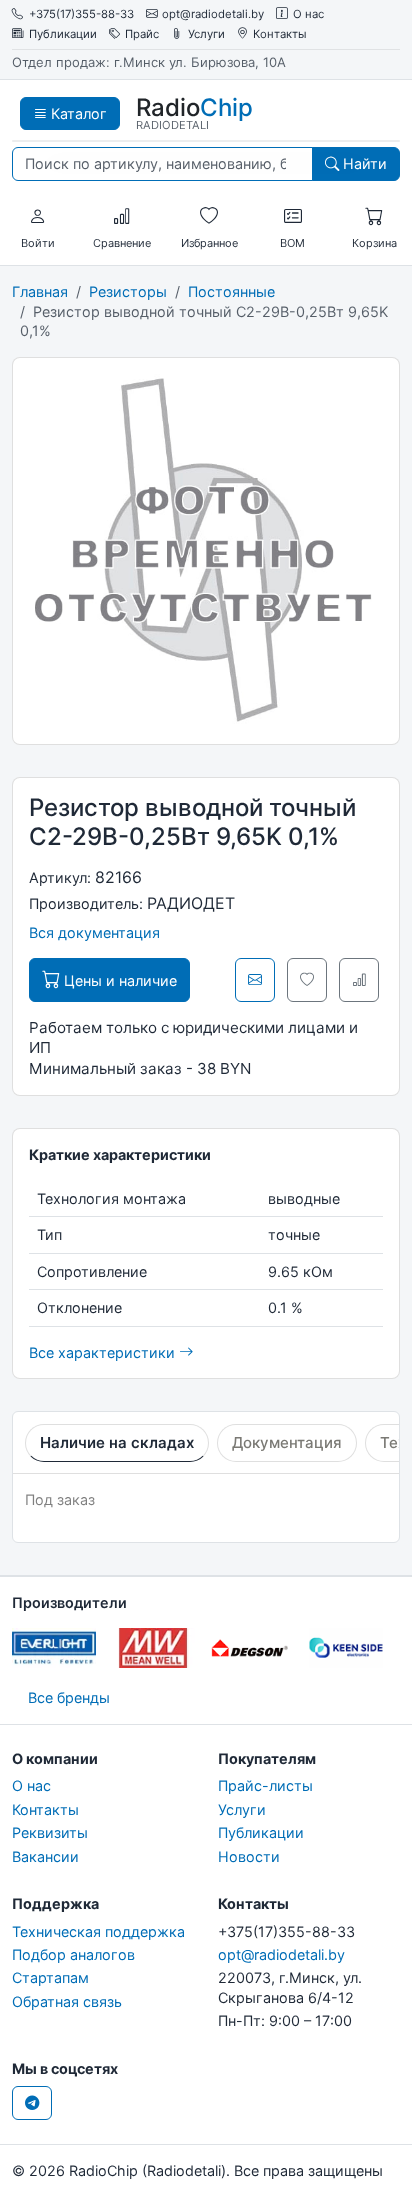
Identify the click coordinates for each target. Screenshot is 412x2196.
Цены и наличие (118, 980)
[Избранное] (209, 217)
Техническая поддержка (98, 1931)
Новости (249, 1856)
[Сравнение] (122, 217)
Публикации (63, 34)
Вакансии (45, 1856)
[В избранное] (307, 980)
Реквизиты (50, 1832)
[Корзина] (374, 217)
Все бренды (69, 1697)
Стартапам (50, 1977)
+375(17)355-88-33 (81, 14)
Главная (40, 291)
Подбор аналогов (73, 1954)
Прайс (142, 34)
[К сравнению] (359, 980)
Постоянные (231, 291)
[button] (38, 217)
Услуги (206, 34)
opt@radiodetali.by (213, 14)
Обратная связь (67, 2001)
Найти (363, 163)
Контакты (280, 34)
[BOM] (293, 217)
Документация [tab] (287, 1442)
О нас (308, 14)
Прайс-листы (265, 1785)
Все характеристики (104, 1352)
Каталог (77, 113)
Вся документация (94, 932)
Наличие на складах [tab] (117, 1442)
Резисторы (128, 291)
